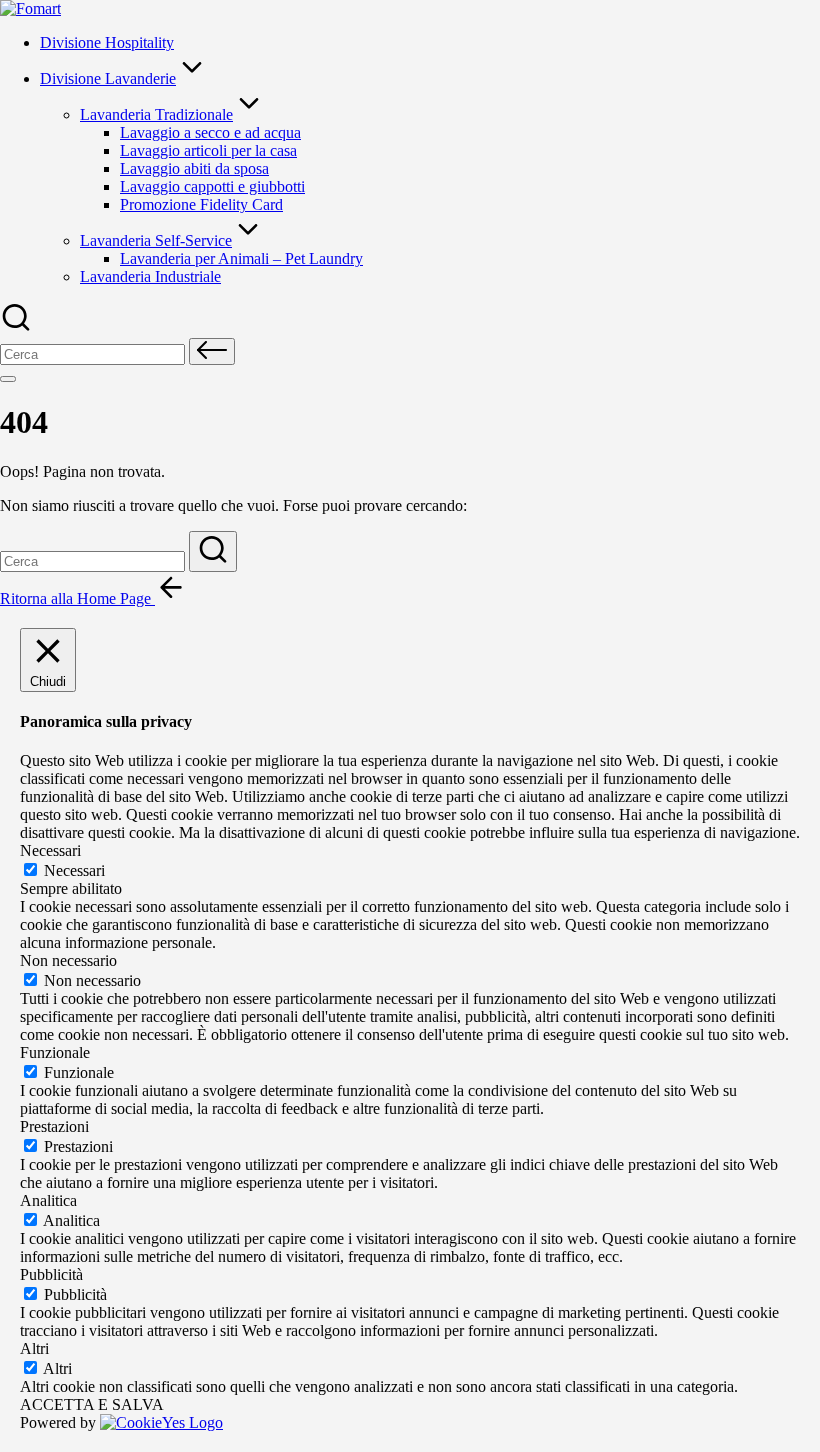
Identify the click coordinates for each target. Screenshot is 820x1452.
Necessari (74, 870)
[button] (212, 351)
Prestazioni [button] (54, 1126)
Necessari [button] (50, 850)
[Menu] (8, 379)
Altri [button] (34, 1348)
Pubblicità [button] (51, 1274)
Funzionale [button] (55, 1052)
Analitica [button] (48, 1200)
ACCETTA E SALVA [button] (92, 1404)
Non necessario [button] (68, 960)
